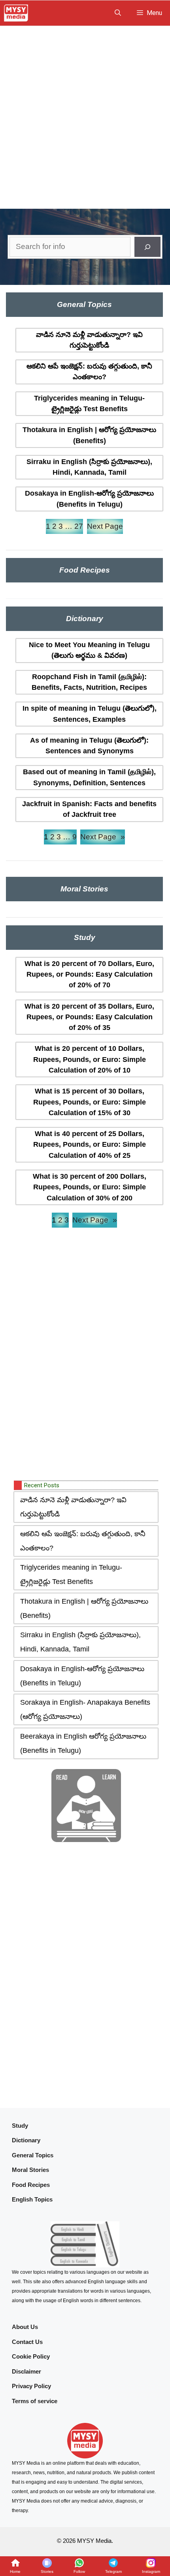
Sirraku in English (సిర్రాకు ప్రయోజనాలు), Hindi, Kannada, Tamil (89, 467)
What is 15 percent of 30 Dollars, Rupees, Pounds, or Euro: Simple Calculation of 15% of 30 (90, 1102)
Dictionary (26, 2140)
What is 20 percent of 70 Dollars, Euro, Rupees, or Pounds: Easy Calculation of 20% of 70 (89, 974)
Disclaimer (26, 2371)
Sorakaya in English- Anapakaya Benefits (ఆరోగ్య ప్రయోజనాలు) (85, 1709)
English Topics (32, 2199)
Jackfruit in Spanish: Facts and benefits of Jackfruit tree (89, 809)
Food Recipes (31, 2185)
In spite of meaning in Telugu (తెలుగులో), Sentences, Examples (90, 714)
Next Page (105, 526)
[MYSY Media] (16, 13)
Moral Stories (30, 2170)
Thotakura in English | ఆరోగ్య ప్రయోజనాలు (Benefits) (89, 435)
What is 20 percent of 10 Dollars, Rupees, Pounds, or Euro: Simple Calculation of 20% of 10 (90, 1059)
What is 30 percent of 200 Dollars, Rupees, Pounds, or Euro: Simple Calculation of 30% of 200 (90, 1187)
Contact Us (27, 2342)
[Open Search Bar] (118, 13)
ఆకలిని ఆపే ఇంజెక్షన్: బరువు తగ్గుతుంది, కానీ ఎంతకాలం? (89, 372)
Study (20, 2126)
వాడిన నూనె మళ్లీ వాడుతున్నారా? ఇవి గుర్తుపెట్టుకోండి (89, 340)
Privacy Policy (31, 2386)
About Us (25, 2327)
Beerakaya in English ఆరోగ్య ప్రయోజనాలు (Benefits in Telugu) (83, 1743)
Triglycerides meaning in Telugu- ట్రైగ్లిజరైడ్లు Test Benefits (89, 403)
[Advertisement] (85, 115)
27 (79, 526)
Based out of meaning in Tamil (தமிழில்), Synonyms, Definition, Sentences (89, 777)
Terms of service (35, 2401)
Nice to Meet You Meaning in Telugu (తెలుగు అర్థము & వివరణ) (89, 650)
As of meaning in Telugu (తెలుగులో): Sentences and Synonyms (89, 746)
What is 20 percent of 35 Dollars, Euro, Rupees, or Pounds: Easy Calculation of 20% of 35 (89, 1017)
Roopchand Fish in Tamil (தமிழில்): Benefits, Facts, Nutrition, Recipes (89, 682)
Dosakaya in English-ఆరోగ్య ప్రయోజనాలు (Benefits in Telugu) (89, 499)
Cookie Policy (31, 2356)
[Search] (147, 247)
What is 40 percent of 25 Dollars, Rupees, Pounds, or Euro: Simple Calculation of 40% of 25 (90, 1145)
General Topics (33, 2155)
